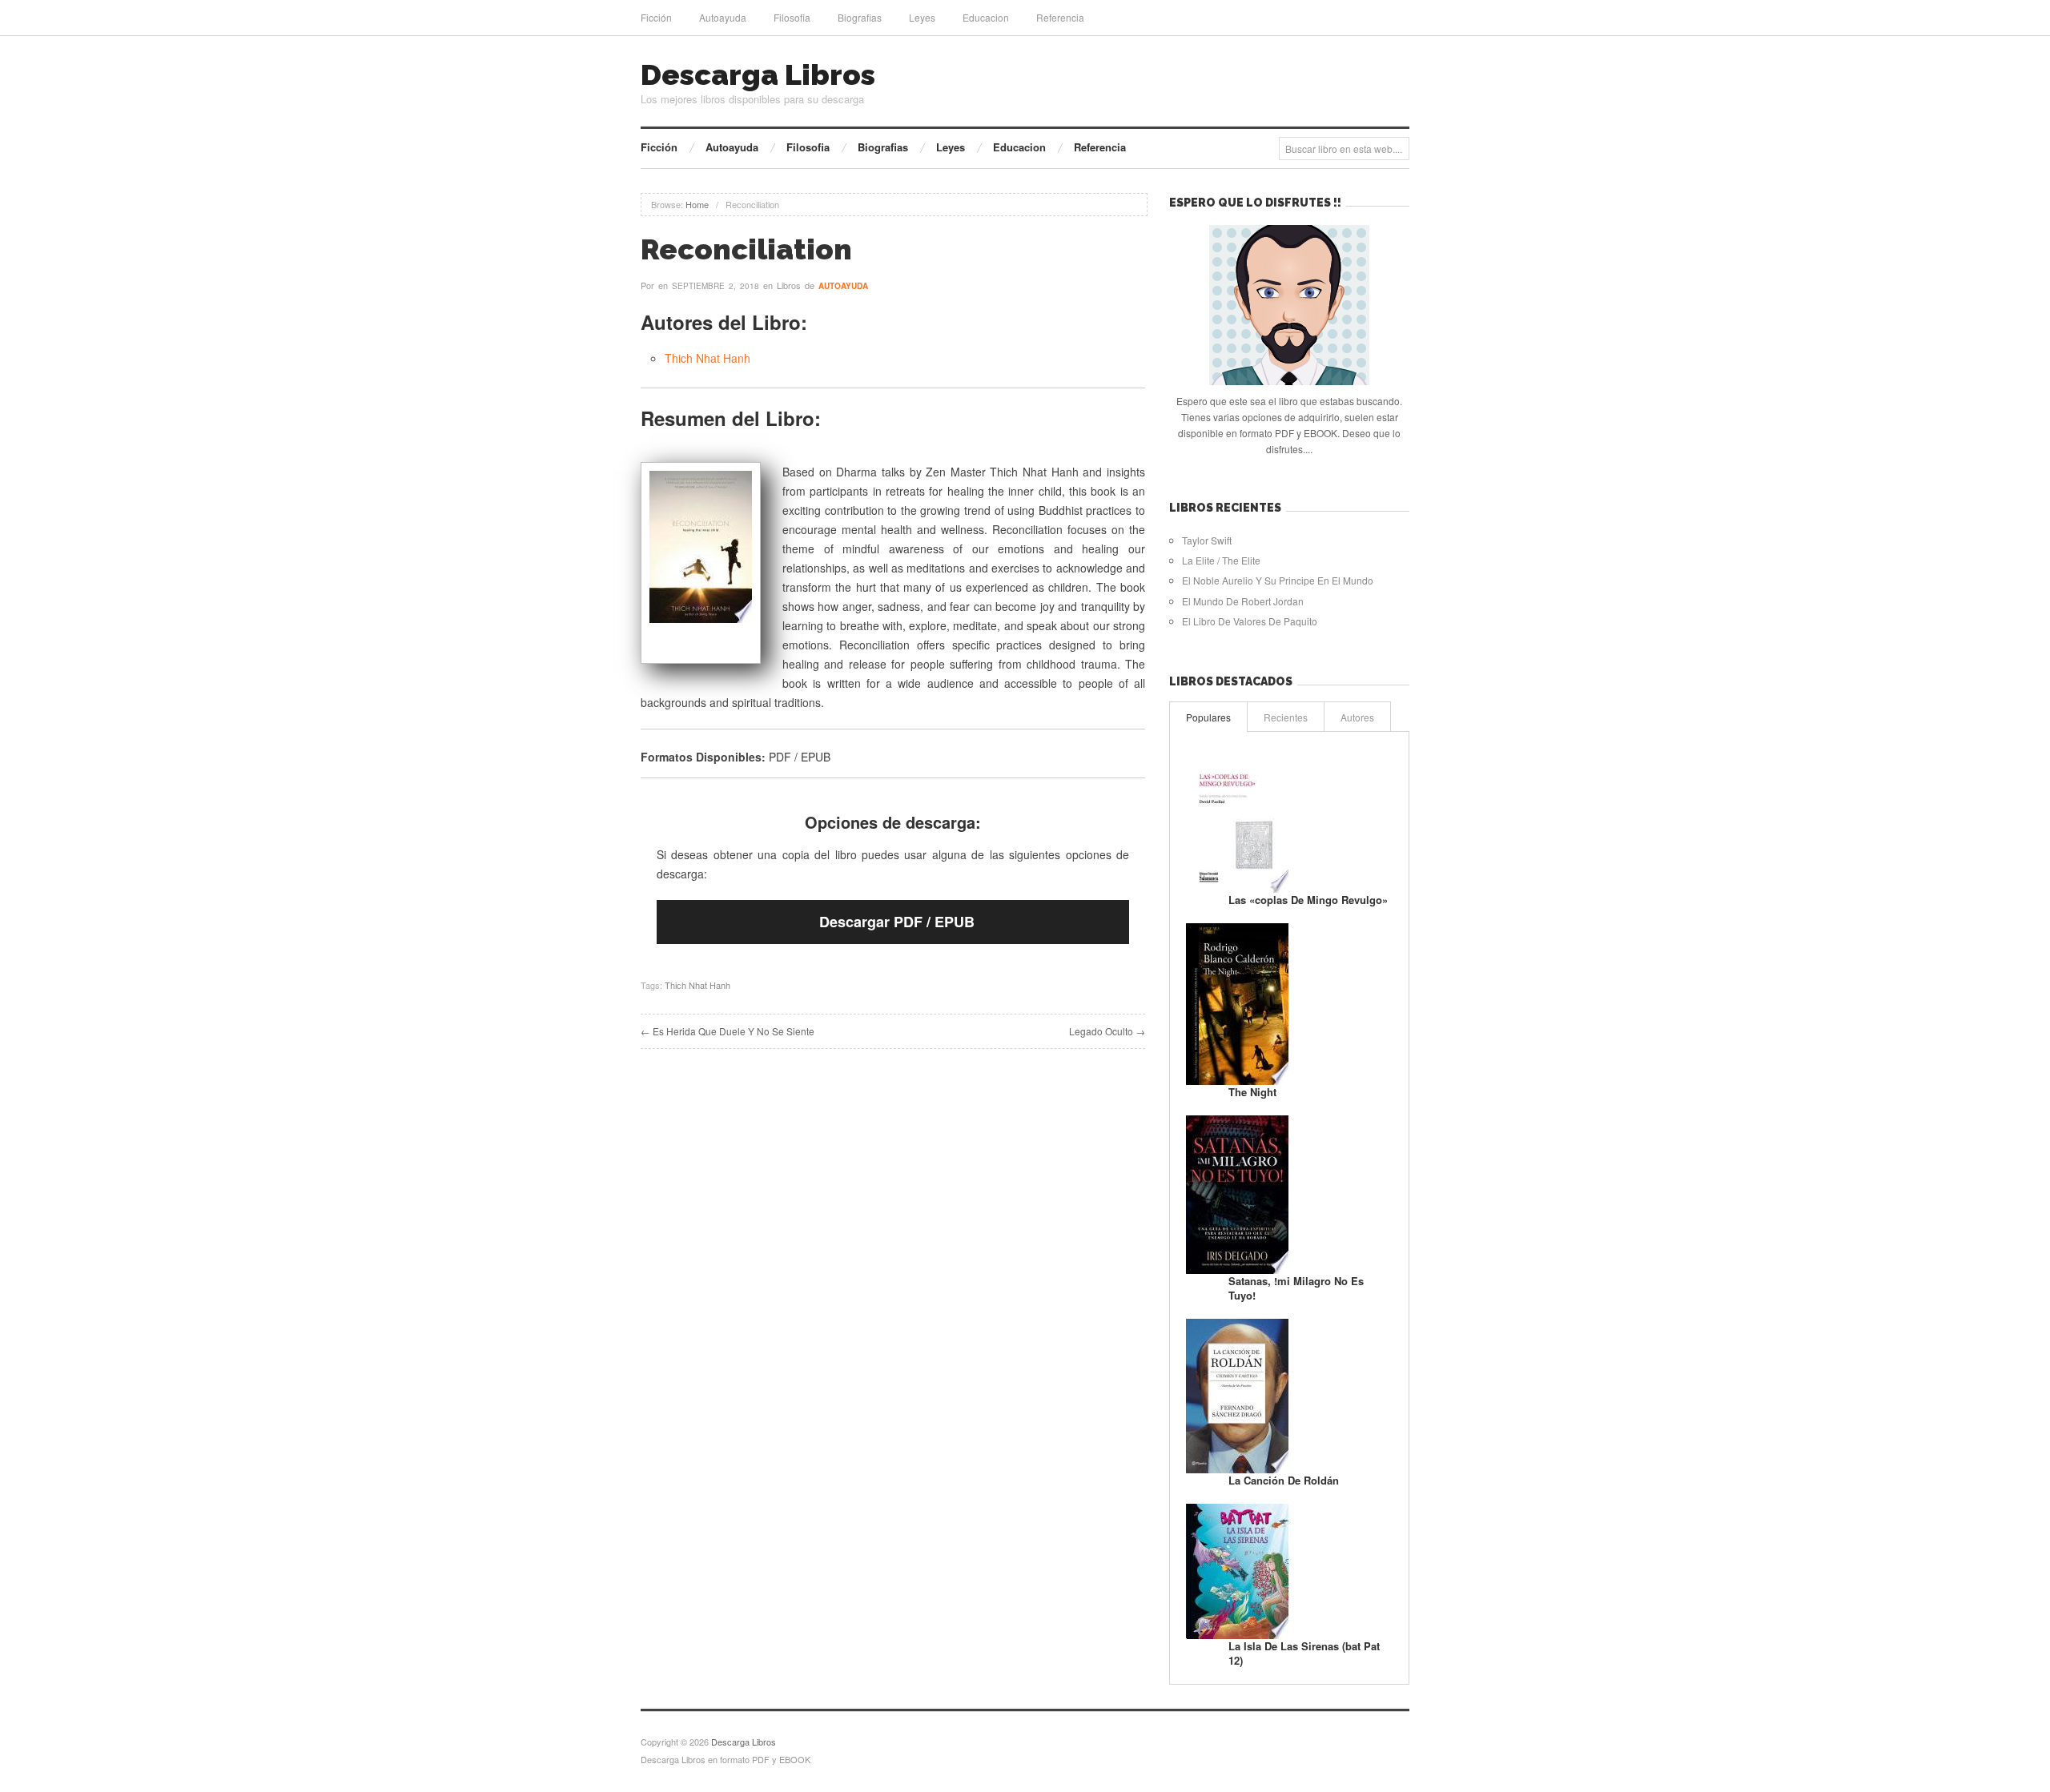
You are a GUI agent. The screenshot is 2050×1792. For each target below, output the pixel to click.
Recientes (1286, 717)
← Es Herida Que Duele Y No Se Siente (728, 1031)
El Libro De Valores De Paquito (1250, 621)
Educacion (986, 17)
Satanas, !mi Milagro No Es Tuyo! (1296, 1288)
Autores (1357, 717)
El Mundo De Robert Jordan (1243, 601)
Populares (1208, 717)
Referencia (1060, 17)
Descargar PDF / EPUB (897, 922)
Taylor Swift (1207, 540)
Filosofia (792, 17)
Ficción (656, 17)
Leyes (922, 17)
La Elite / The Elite (1221, 560)
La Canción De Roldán (1284, 1480)
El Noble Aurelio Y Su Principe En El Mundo (1278, 580)
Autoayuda (723, 17)
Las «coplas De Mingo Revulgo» (1308, 900)
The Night (1252, 1092)
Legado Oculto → (1107, 1031)
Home (697, 204)
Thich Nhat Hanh (707, 358)
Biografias (860, 17)
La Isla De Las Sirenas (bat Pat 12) (1304, 1653)
